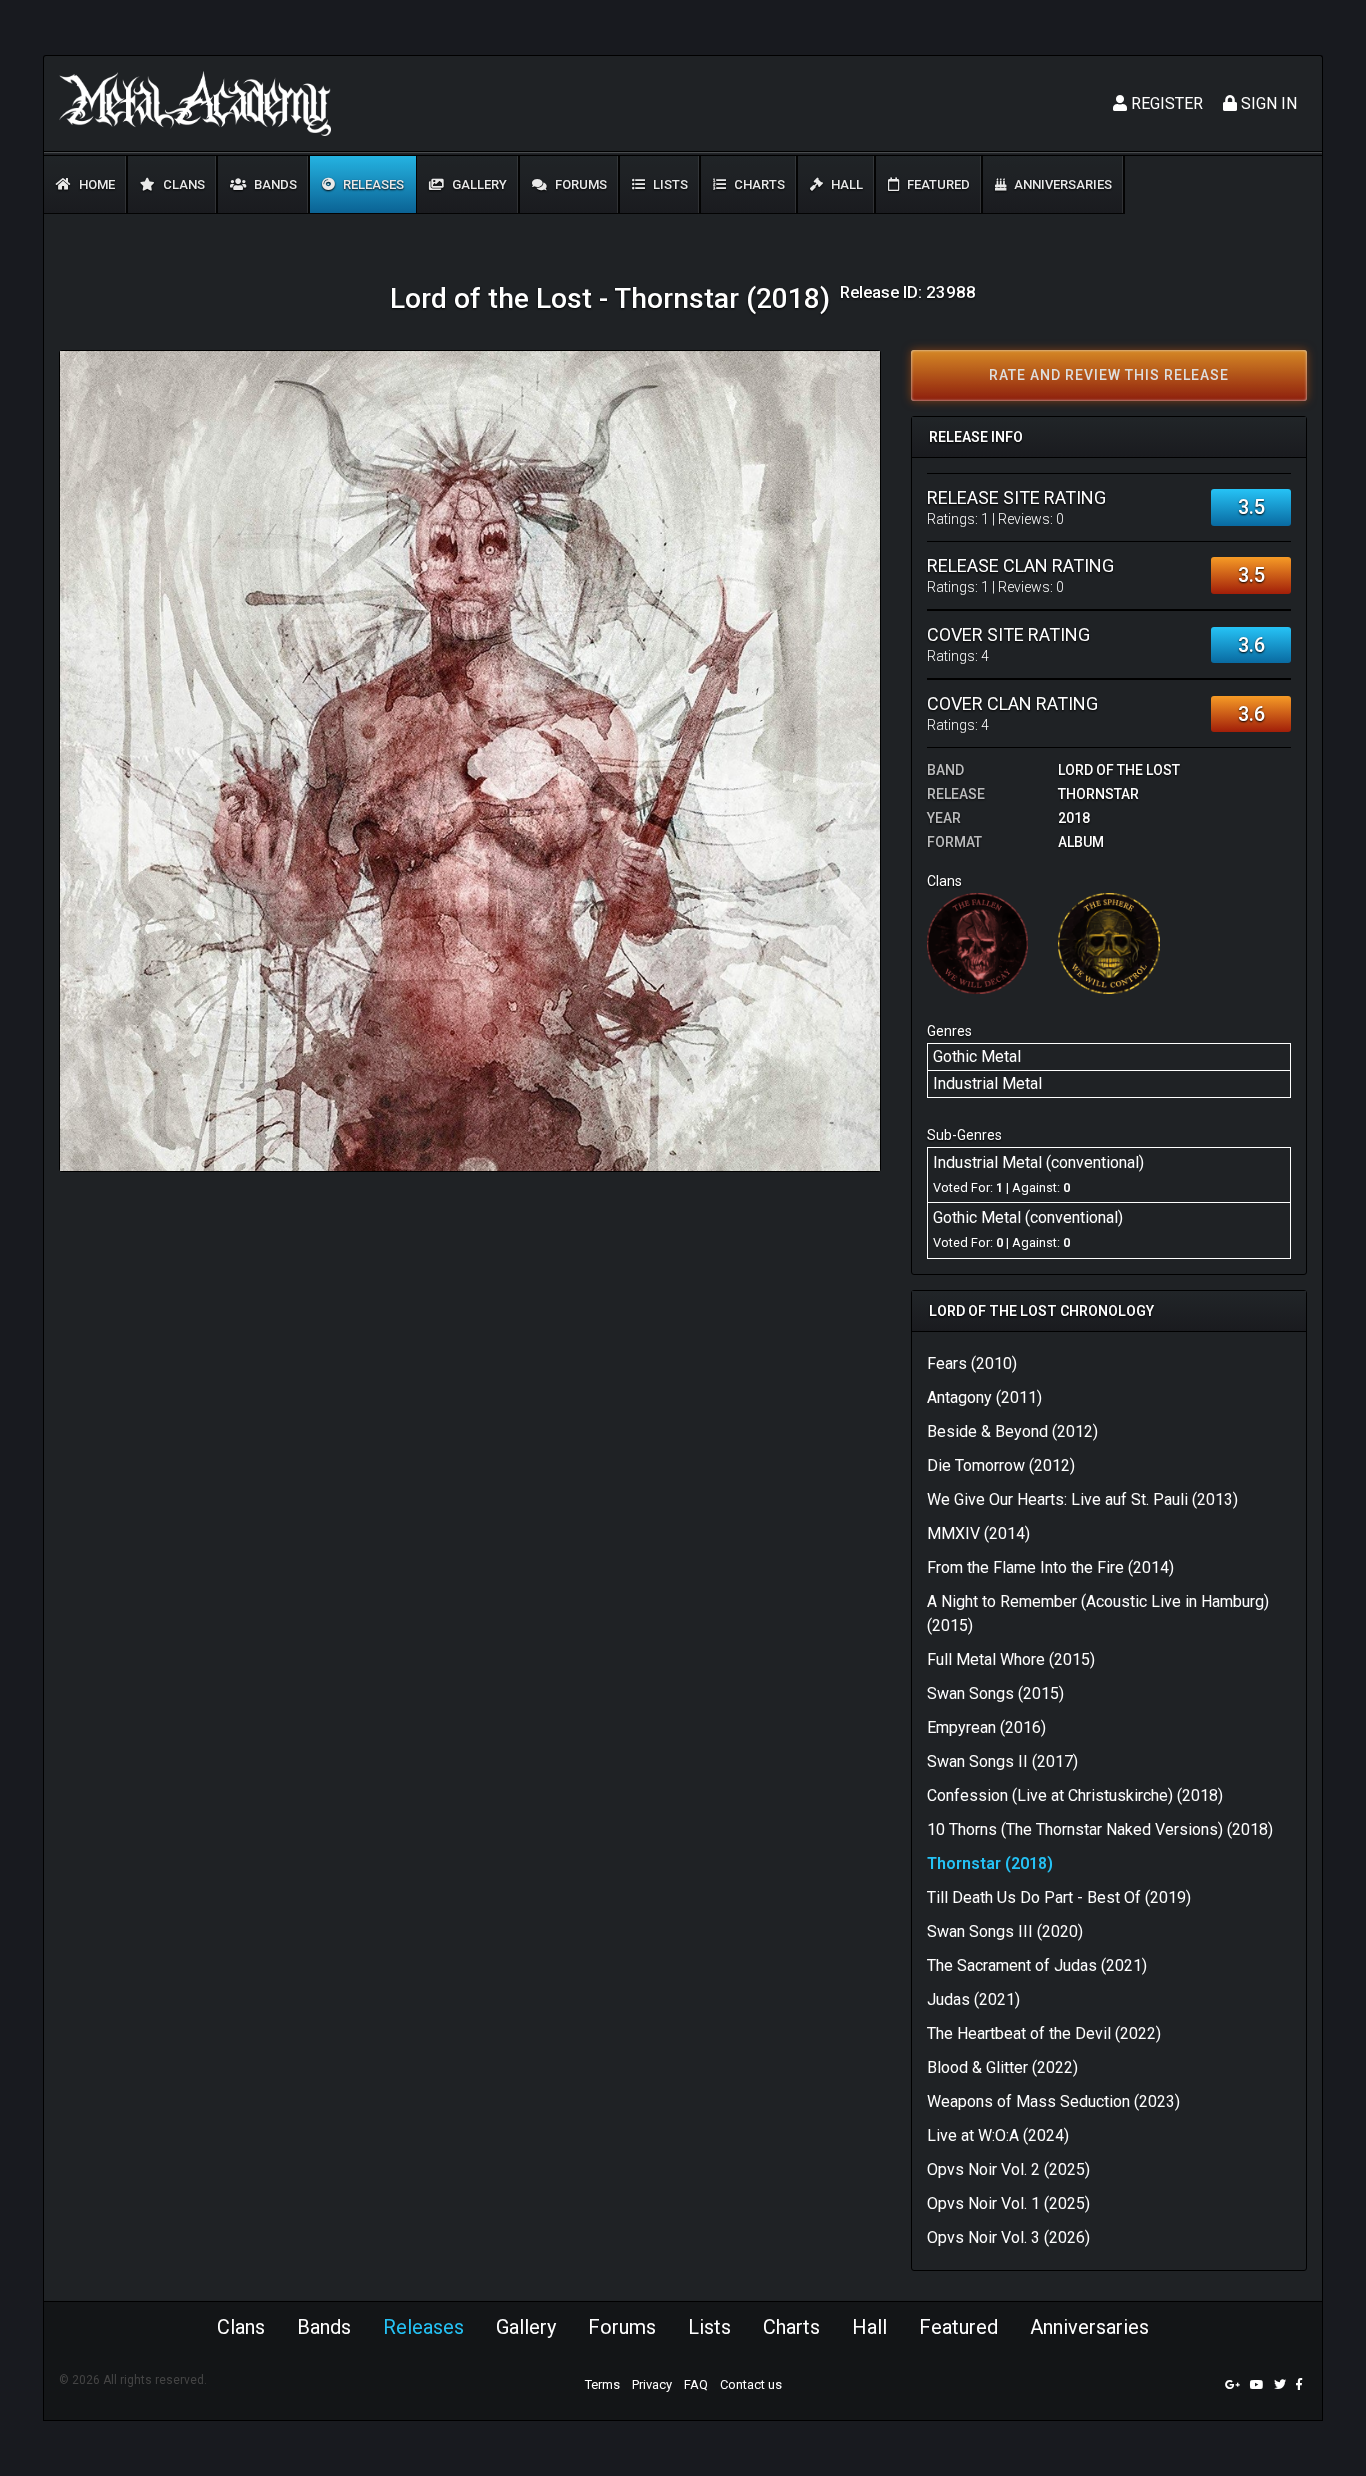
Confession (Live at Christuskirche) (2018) (1075, 1795)
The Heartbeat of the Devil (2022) (1044, 2033)
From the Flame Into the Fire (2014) (1050, 1567)
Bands (274, 184)
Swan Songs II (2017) (1002, 1761)
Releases (372, 184)
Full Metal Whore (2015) (1011, 1659)
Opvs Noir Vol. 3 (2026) (1008, 2237)
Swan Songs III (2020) (1005, 1931)
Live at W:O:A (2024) (998, 2135)
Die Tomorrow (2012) (1001, 1465)
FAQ (696, 2384)
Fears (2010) (972, 1363)
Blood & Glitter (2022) (1002, 2067)
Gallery (478, 184)
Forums (579, 184)
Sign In (1267, 103)
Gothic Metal (977, 1056)
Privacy (652, 2384)
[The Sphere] (1108, 942)
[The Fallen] (977, 942)
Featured (937, 184)
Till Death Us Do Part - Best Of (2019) (1059, 1897)
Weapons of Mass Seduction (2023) (1053, 2101)
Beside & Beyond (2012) (1012, 1431)
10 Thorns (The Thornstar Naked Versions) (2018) (1100, 1829)
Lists (669, 184)
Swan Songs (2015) (995, 1693)
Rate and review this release (1109, 375)
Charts (758, 184)
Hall (845, 184)
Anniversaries (1061, 184)
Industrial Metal (987, 1083)
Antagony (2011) (984, 1397)
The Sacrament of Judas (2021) (1037, 1965)
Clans (182, 184)
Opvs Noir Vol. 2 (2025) (1008, 2169)
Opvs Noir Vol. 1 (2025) (1008, 2203)
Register (1165, 103)
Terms (602, 2384)
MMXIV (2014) (978, 1533)
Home (95, 184)
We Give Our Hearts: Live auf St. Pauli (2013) (1082, 1499)
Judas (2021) (973, 1999)
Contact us (751, 2384)
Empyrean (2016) (986, 1727)
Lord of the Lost (1119, 770)
